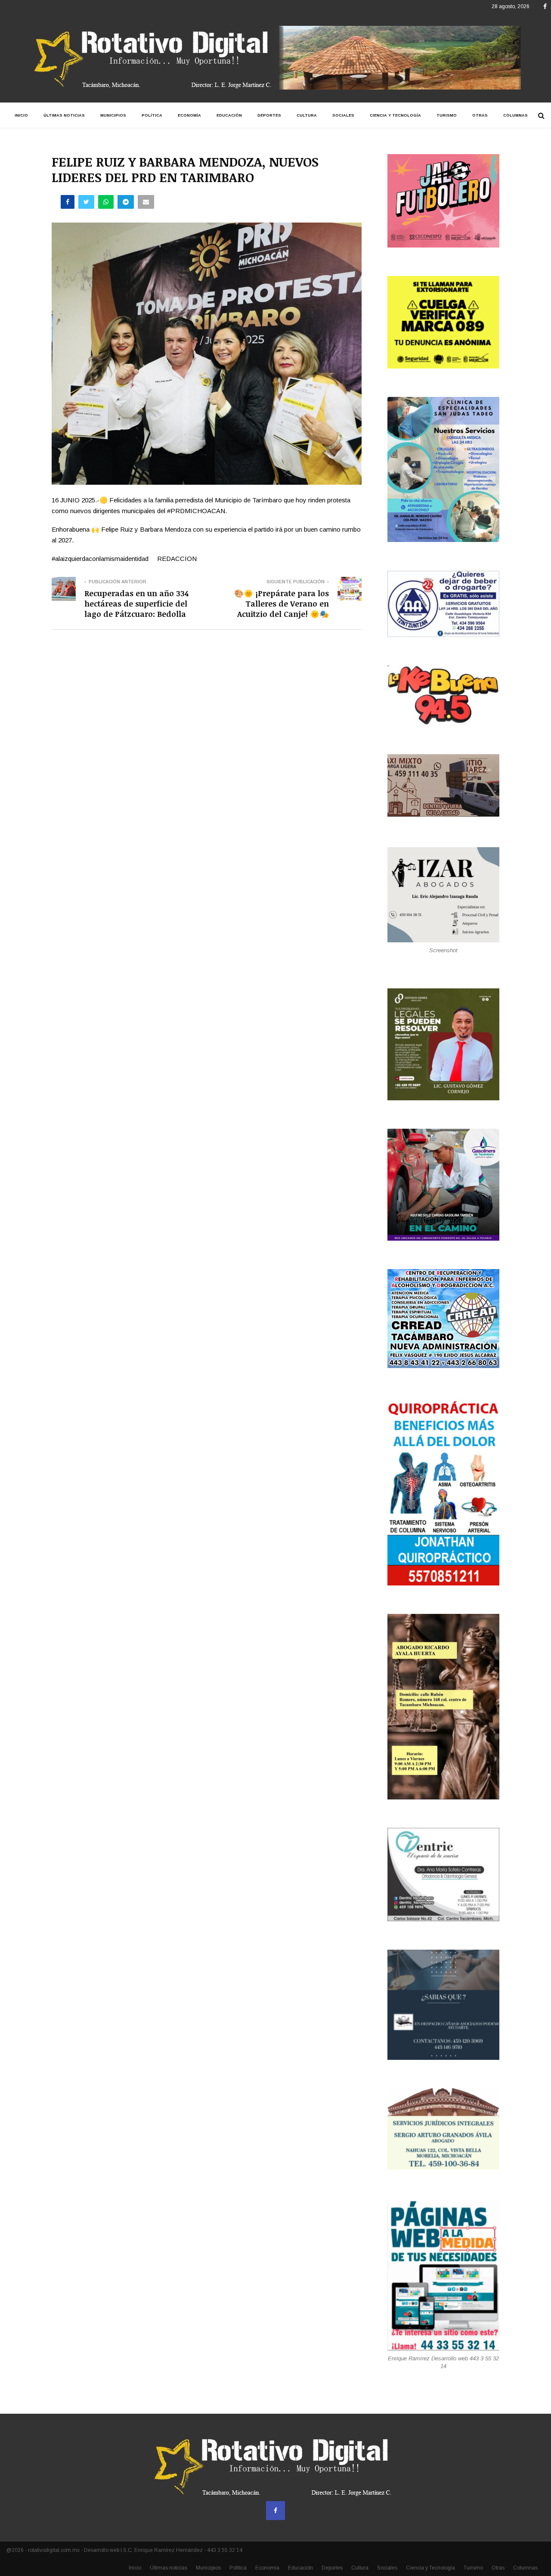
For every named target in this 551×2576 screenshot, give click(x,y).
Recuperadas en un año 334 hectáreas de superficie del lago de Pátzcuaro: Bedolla (136, 604)
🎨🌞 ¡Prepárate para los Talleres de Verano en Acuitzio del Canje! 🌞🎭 (282, 604)
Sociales (343, 115)
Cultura (307, 115)
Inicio (21, 115)
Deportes (269, 115)
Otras (480, 115)
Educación (229, 115)
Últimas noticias (64, 115)
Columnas (515, 115)
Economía (189, 115)
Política (152, 115)
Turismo (447, 115)
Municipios (113, 115)
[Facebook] (275, 2511)
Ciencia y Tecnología (395, 115)
